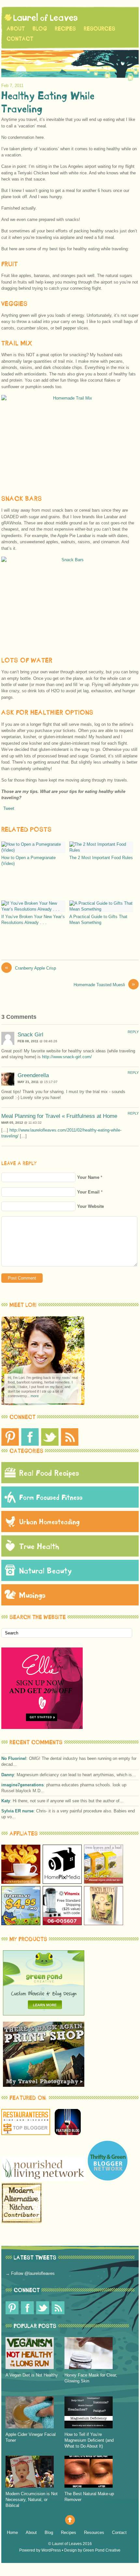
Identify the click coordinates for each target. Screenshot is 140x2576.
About (16, 29)
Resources (99, 29)
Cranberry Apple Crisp (30, 968)
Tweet (9, 808)
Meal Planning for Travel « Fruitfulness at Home (59, 1116)
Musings (32, 1595)
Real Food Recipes (49, 1473)
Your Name (88, 1177)
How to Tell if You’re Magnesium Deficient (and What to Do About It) (89, 2440)
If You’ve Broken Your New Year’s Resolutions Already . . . (33, 920)
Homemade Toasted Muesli (104, 984)
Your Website (91, 1206)
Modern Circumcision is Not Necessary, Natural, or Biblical (32, 2500)
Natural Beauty (46, 1570)
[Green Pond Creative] (44, 2014)
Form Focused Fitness (51, 1497)
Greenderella (33, 1075)
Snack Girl (30, 1035)
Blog (40, 29)
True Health (39, 1546)
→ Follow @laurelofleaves (30, 2273)
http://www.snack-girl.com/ (67, 1057)
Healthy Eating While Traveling (48, 102)
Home (12, 2532)
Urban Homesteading (49, 1522)
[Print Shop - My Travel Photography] (44, 2085)
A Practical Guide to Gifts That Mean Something (98, 920)
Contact (20, 39)
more (35, 1396)
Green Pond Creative (102, 2550)
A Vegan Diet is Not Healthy (32, 2375)
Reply (133, 1032)
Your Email (88, 1192)
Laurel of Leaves (67, 2544)
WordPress (51, 2550)
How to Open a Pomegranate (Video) (28, 861)
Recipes (65, 29)
